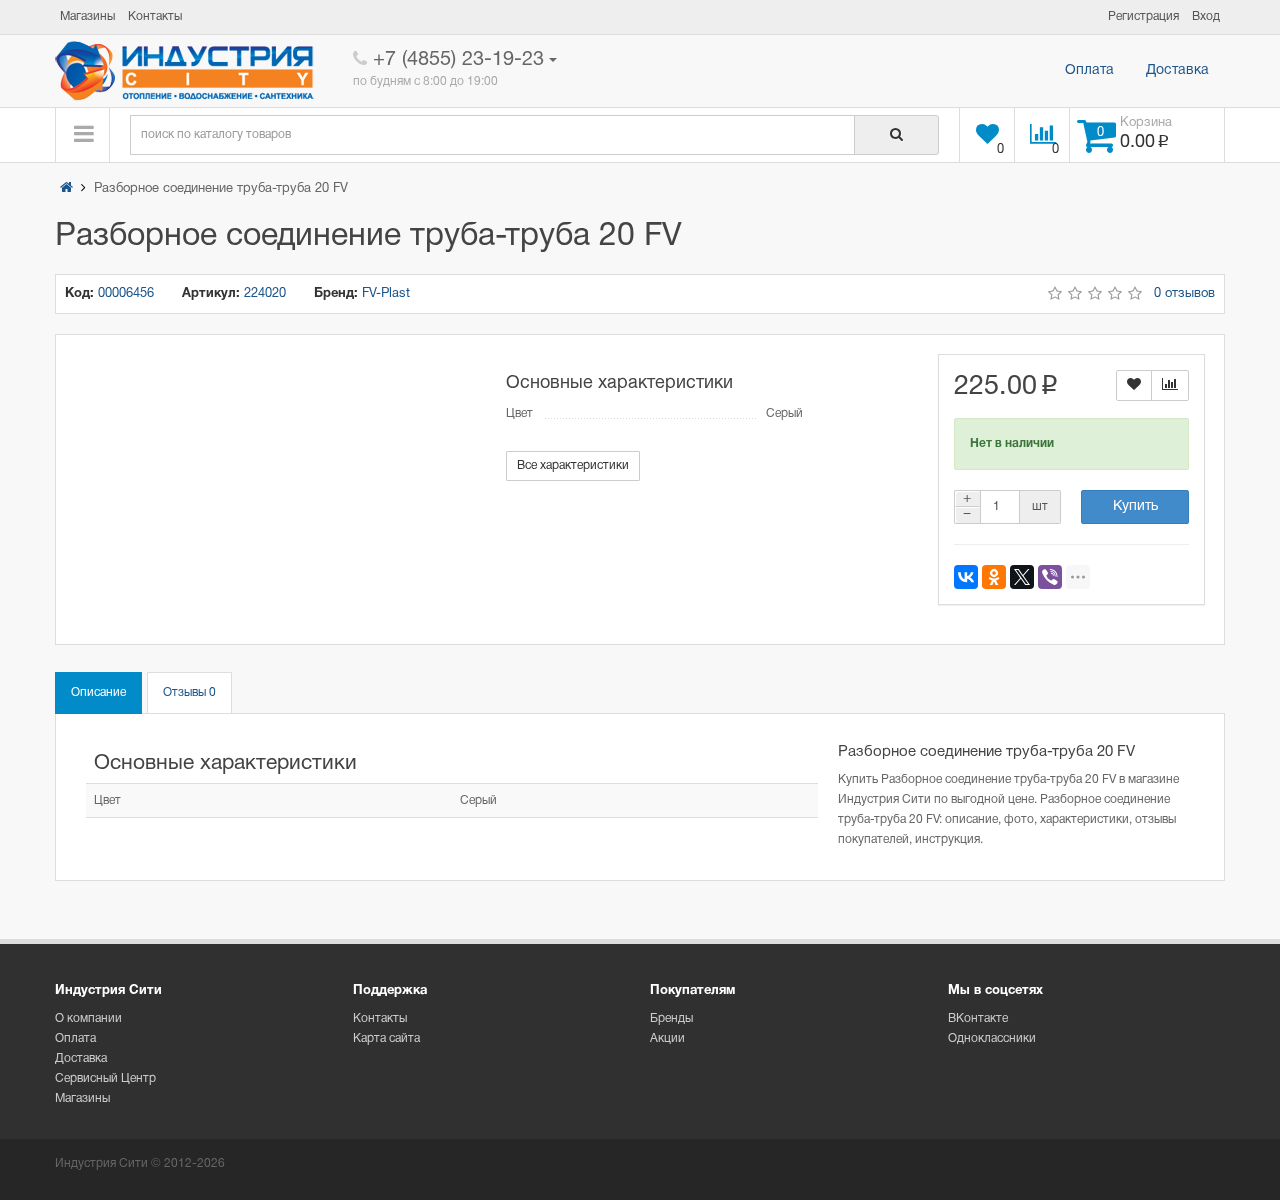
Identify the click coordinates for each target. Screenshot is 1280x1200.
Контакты (380, 1018)
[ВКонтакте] (966, 577)
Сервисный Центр (105, 1078)
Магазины (82, 1098)
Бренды (671, 1018)
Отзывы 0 (189, 692)
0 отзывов (1184, 294)
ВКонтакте (978, 1018)
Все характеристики (573, 465)
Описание (98, 692)
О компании (88, 1018)
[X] (1022, 577)
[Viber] (1050, 577)
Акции (667, 1038)
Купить (1135, 506)
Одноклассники (992, 1038)
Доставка (1177, 70)
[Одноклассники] (994, 577)
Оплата (1089, 70)
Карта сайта (386, 1038)
